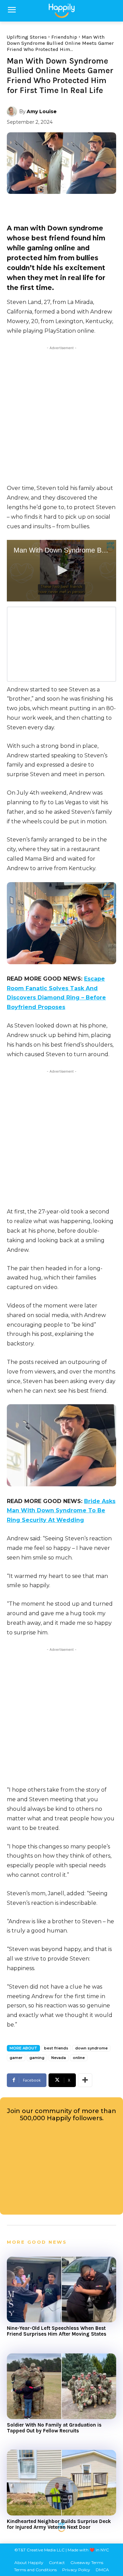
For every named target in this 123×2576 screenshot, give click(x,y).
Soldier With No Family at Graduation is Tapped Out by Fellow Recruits (54, 2428)
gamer (16, 2058)
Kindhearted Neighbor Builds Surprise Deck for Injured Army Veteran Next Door (59, 2524)
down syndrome (91, 2048)
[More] (85, 2080)
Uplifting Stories (27, 37)
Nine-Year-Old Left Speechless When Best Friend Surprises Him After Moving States (57, 2331)
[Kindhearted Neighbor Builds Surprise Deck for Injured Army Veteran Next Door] (61, 2483)
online (79, 2058)
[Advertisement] (61, 413)
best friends (56, 2048)
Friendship (64, 37)
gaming (37, 2058)
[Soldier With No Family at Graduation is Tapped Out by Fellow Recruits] (61, 2386)
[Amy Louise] (13, 111)
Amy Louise (42, 111)
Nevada (59, 2058)
